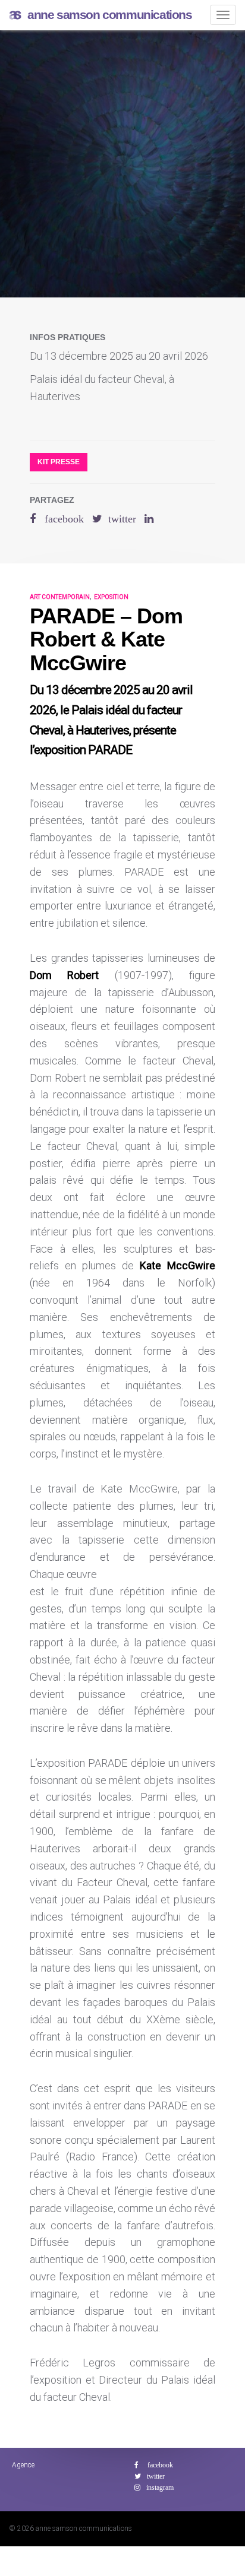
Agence (23, 2465)
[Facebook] (154, 2465)
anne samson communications (110, 15)
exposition (111, 597)
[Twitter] (150, 2476)
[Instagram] (154, 2488)
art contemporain (60, 597)
